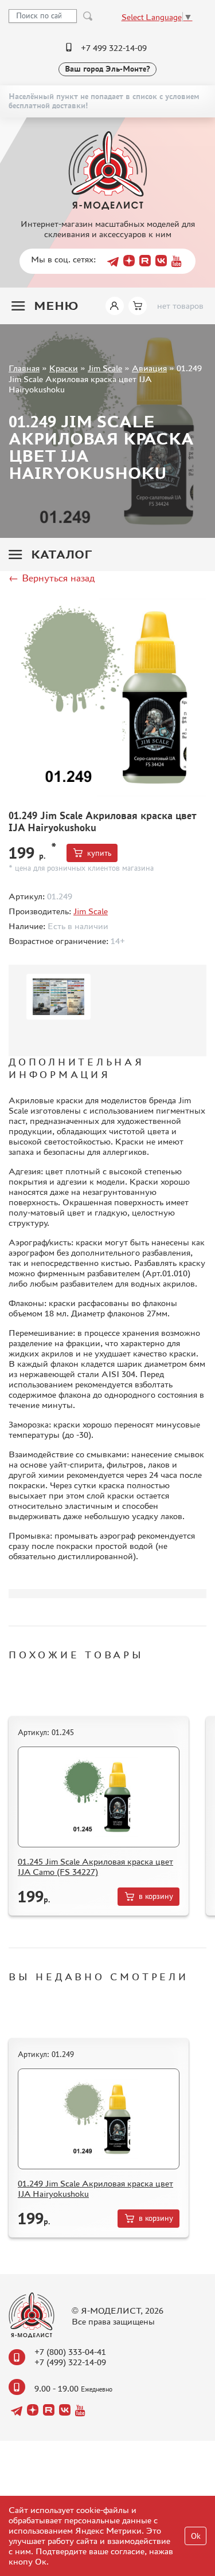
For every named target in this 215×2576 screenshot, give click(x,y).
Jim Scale (105, 368)
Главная (24, 368)
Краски (64, 368)
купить (99, 853)
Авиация (149, 368)
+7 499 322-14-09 (114, 48)
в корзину (156, 1896)
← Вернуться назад (52, 578)
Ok (196, 2536)
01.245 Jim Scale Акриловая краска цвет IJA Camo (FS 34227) (95, 1867)
